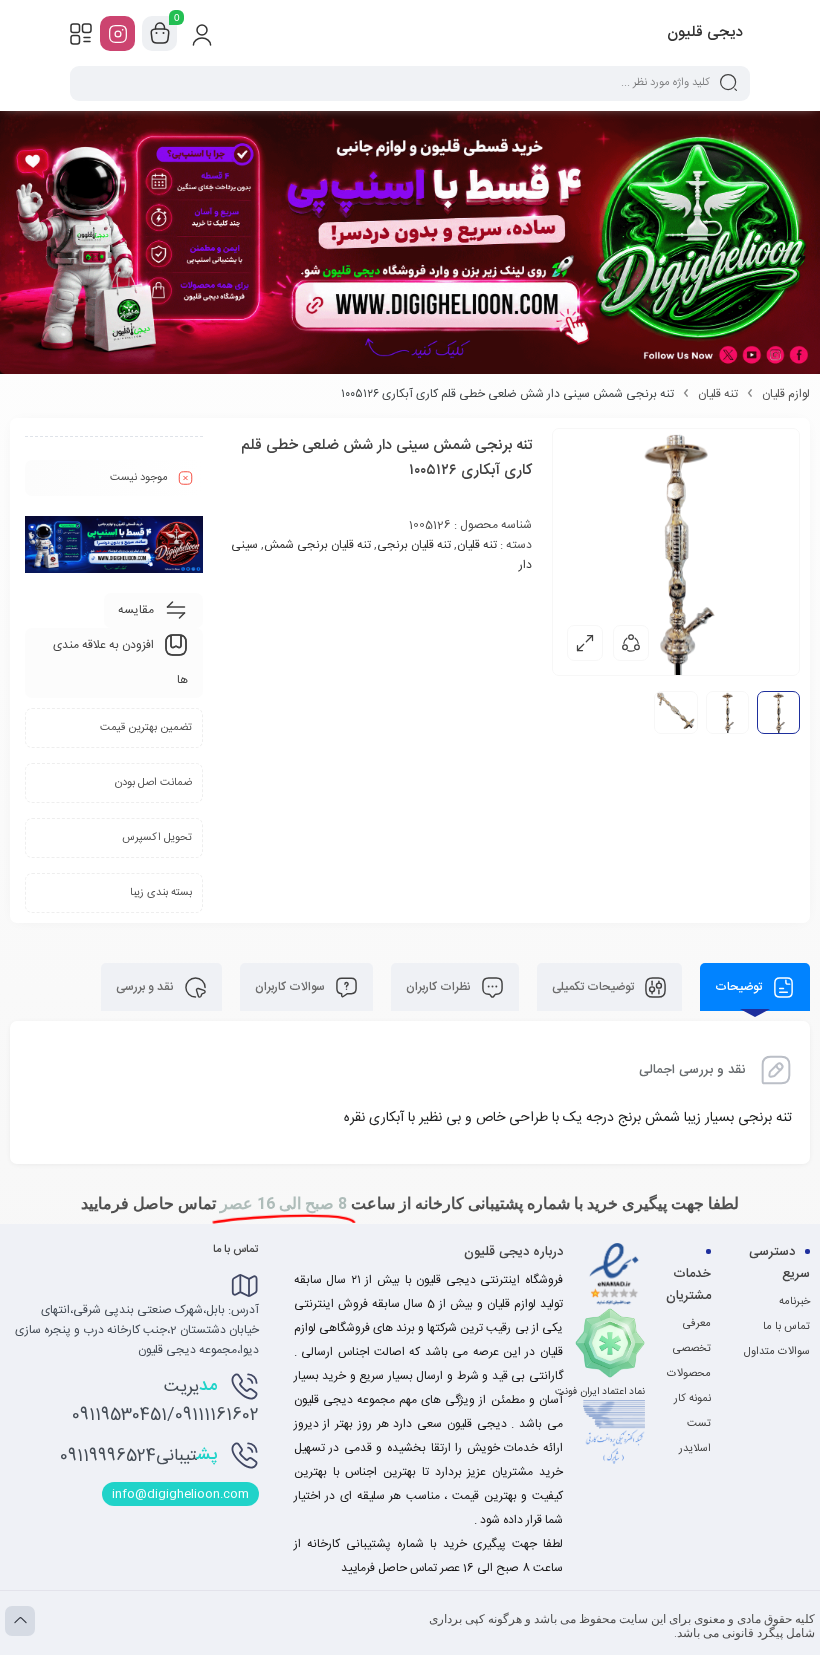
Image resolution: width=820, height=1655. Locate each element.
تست (699, 1424)
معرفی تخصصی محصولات (689, 1349)
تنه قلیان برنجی (414, 545)
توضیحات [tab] (740, 987)
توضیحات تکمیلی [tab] (594, 987)
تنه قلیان (718, 394)
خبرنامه (794, 1302)
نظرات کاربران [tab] (440, 987)
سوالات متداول (777, 1352)
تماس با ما (786, 1327)
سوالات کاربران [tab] (291, 987)
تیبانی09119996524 (138, 1455)
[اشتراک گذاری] (631, 643)
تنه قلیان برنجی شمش (317, 545)
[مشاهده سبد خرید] (160, 34)
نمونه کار (692, 1399)
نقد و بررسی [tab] (146, 987)
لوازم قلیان (786, 394)
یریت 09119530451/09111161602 (165, 1400)
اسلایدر (695, 1449)
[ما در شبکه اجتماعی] (117, 33)
